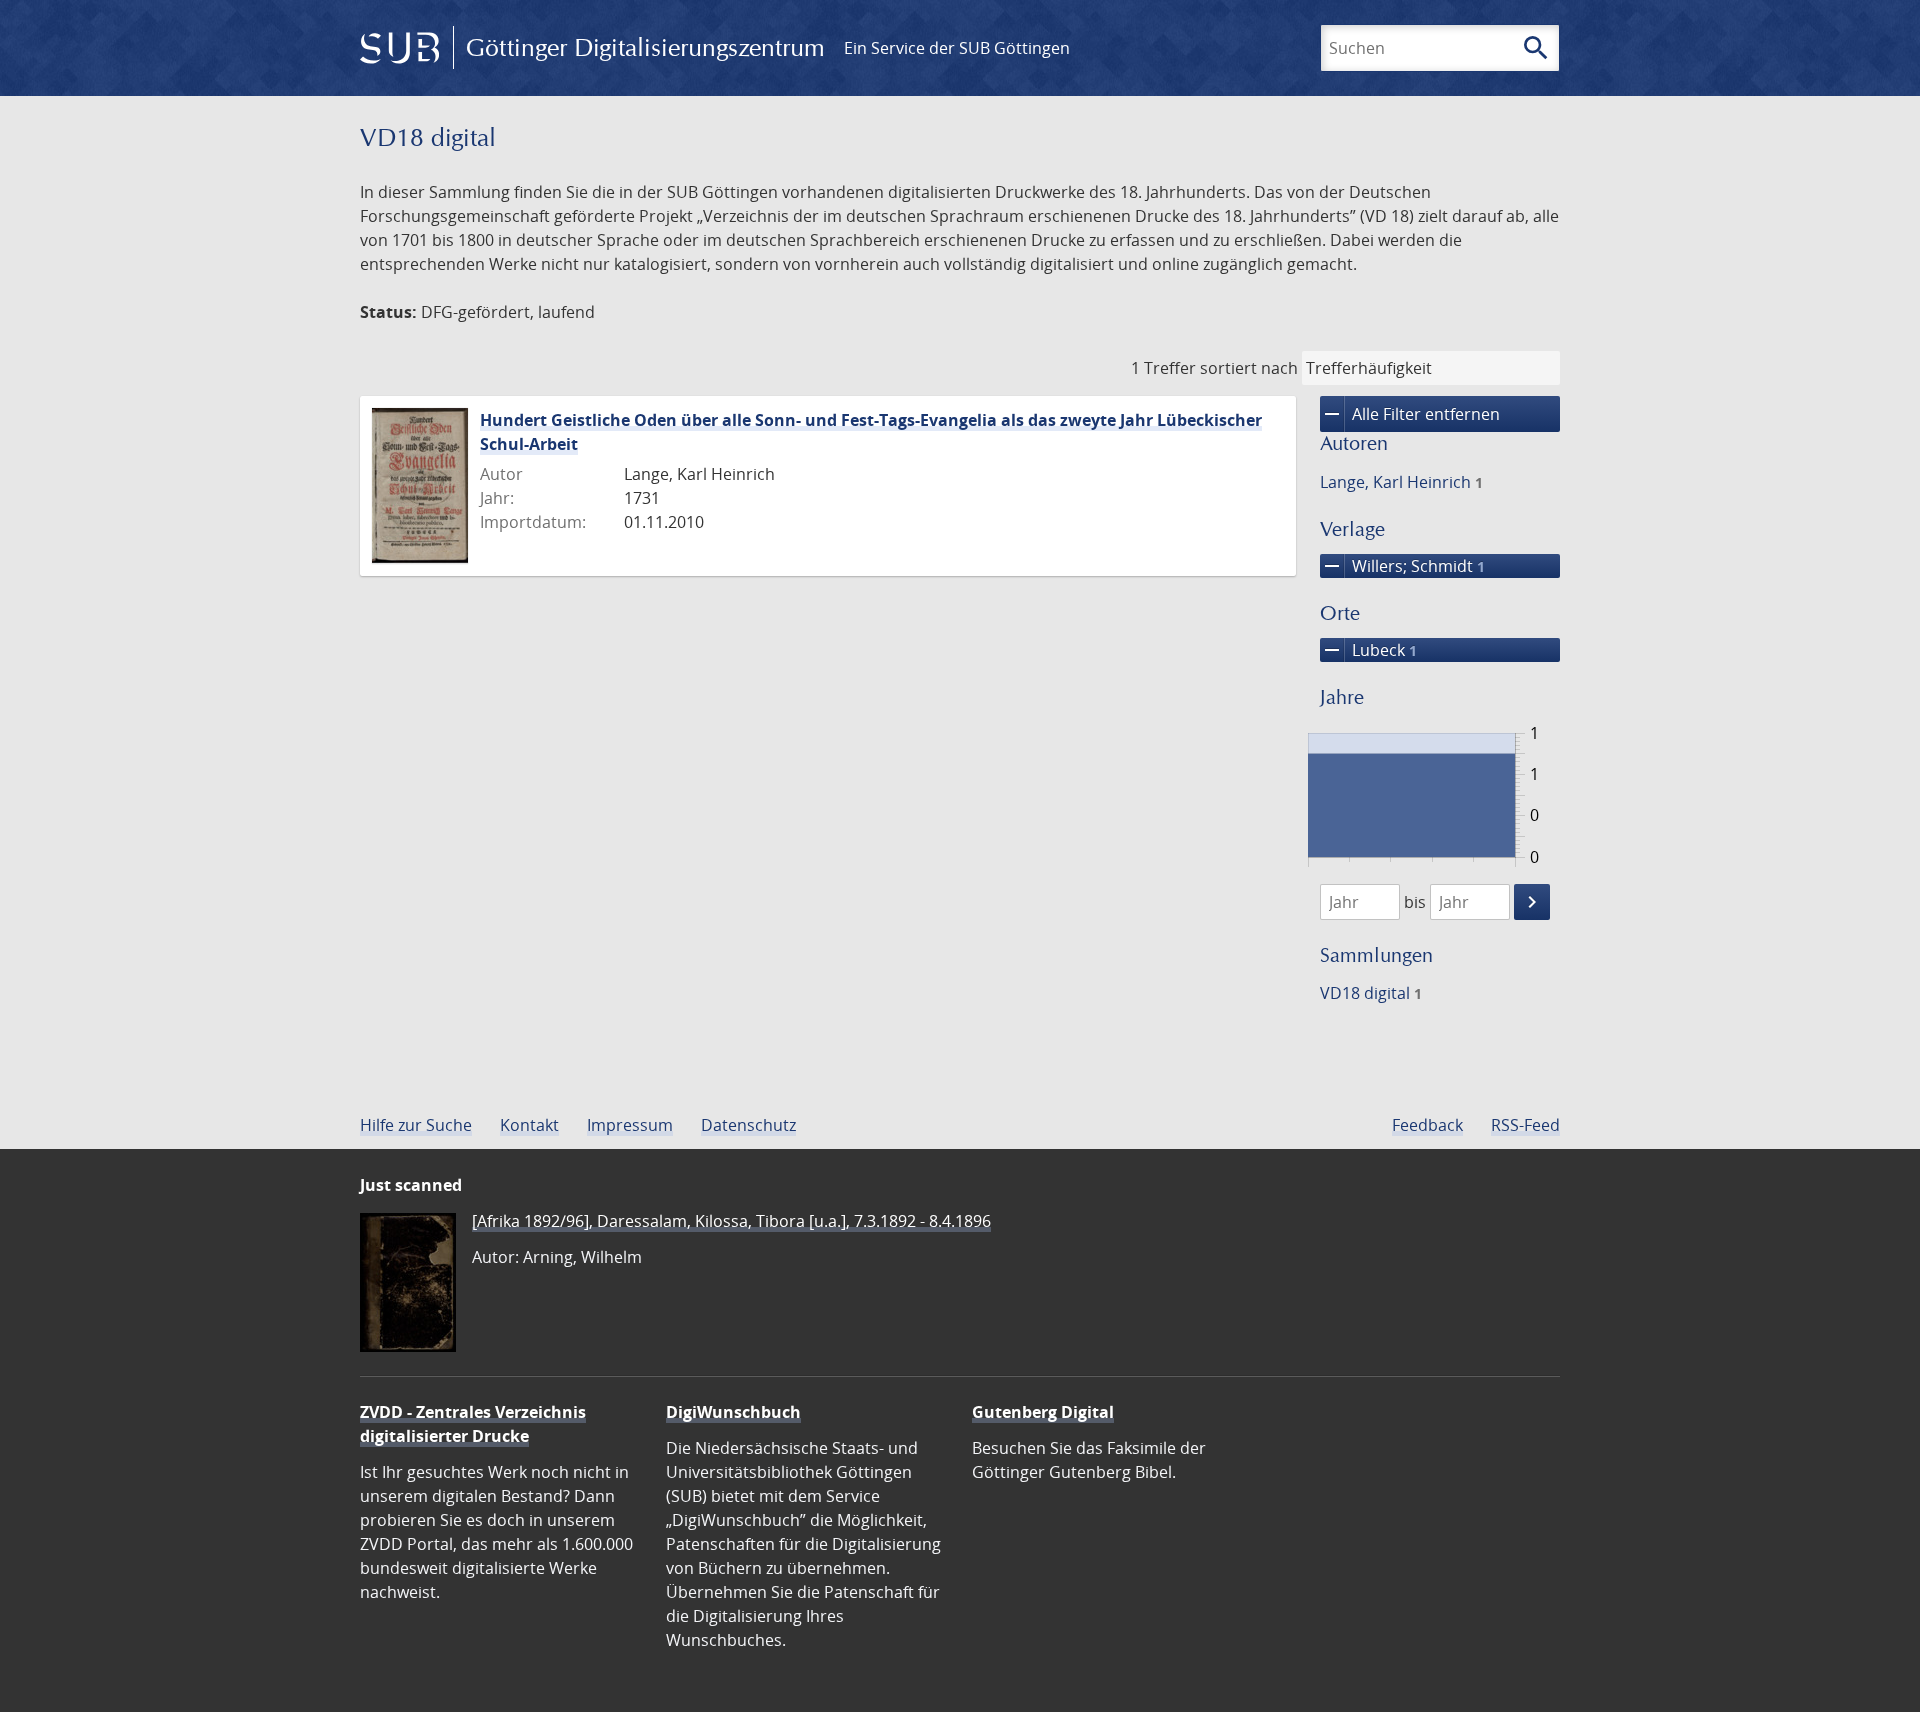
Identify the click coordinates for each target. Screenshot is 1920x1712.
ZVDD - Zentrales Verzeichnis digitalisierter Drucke (473, 1424)
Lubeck (1368, 650)
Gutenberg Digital (1043, 1412)
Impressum (630, 1125)
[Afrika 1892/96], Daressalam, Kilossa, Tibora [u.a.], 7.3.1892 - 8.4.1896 (731, 1221)
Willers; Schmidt (1402, 566)
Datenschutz (748, 1125)
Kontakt (529, 1125)
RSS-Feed (1525, 1125)
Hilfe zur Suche (416, 1125)
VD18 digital (1371, 993)
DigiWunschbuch (733, 1412)
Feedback (1427, 1125)
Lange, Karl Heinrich (1401, 482)
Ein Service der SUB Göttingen (957, 48)
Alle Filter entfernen (1410, 414)
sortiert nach (1249, 368)
